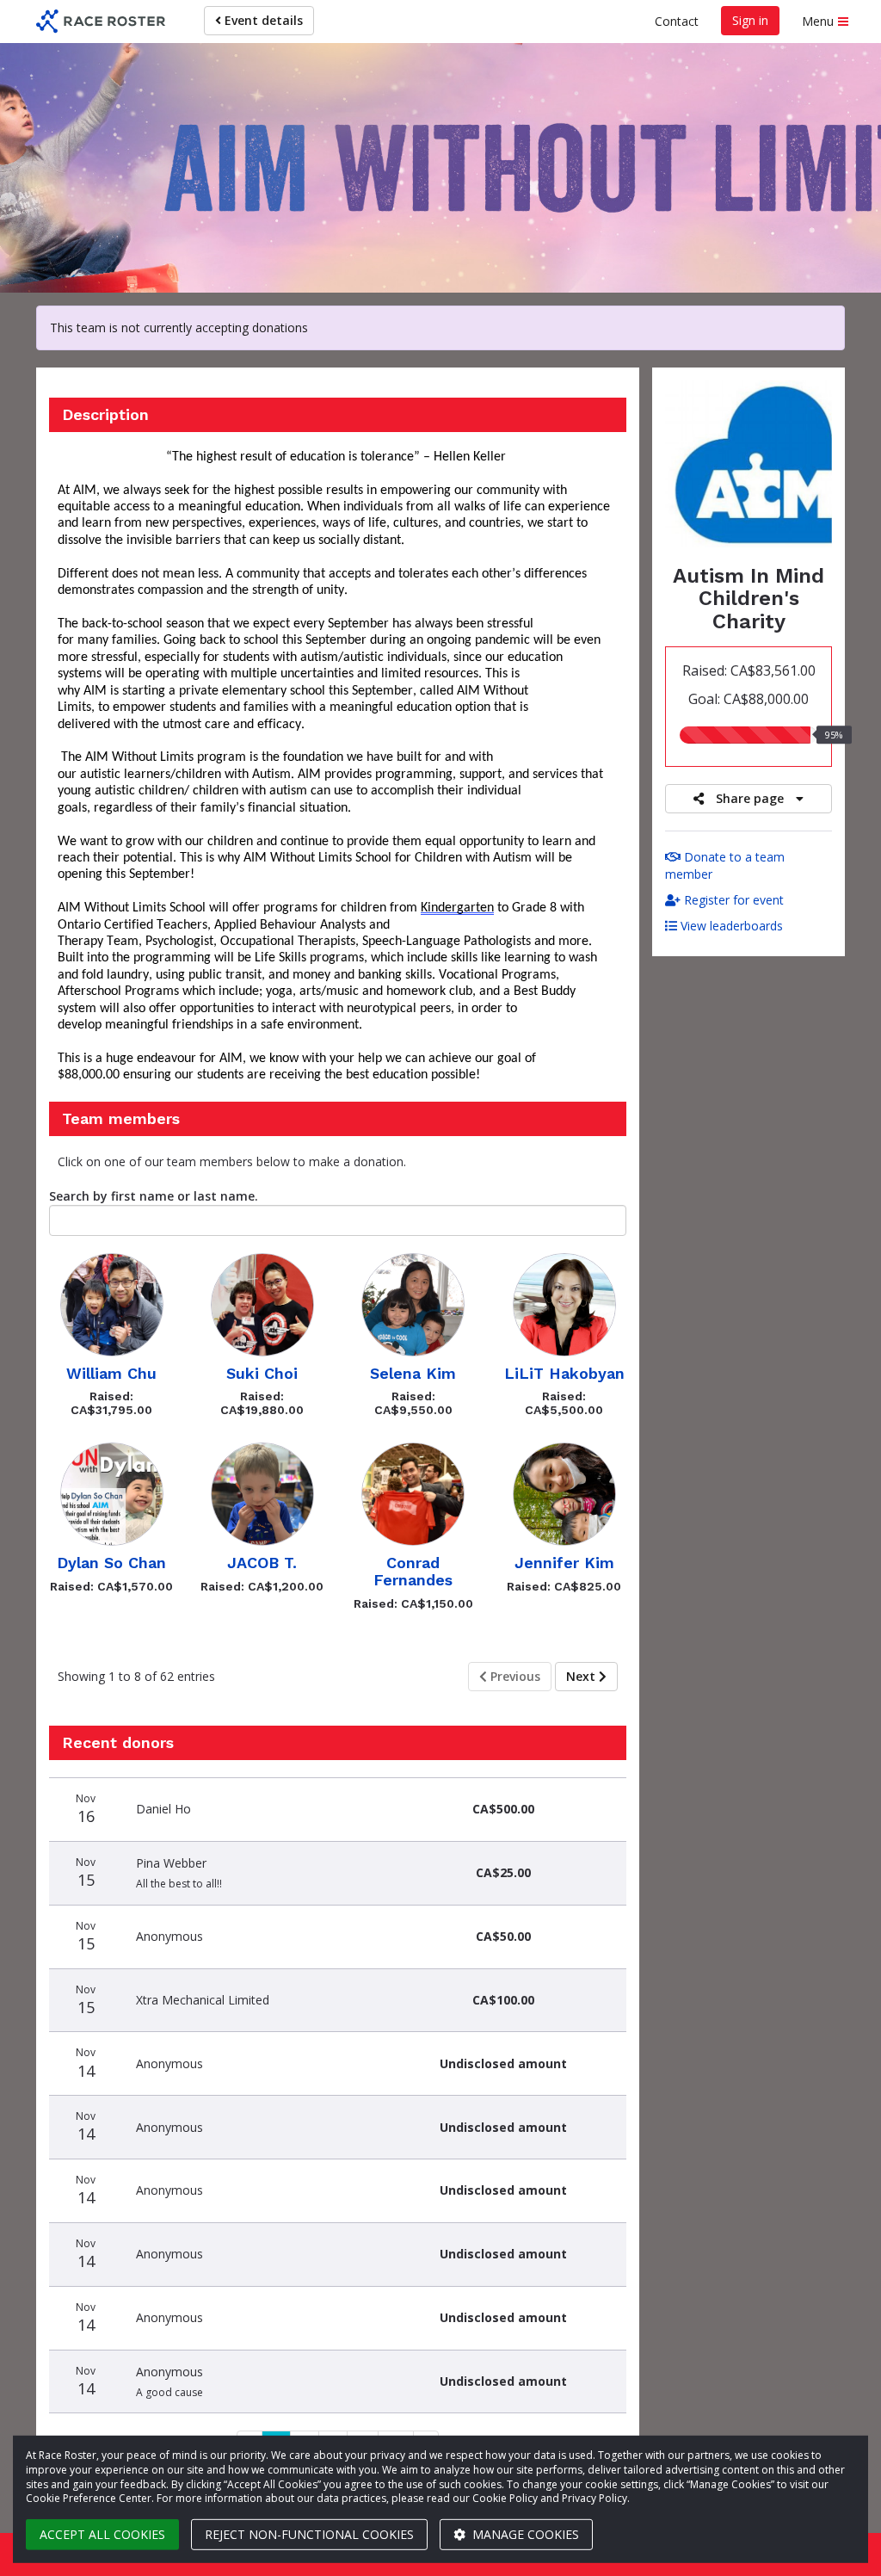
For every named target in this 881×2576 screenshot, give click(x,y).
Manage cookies (524, 2534)
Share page (750, 798)
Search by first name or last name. (154, 1196)
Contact (677, 21)
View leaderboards (730, 926)
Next (582, 1676)
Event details (262, 20)
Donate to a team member (725, 865)
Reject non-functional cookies (309, 2534)
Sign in (750, 20)
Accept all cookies (102, 2534)
